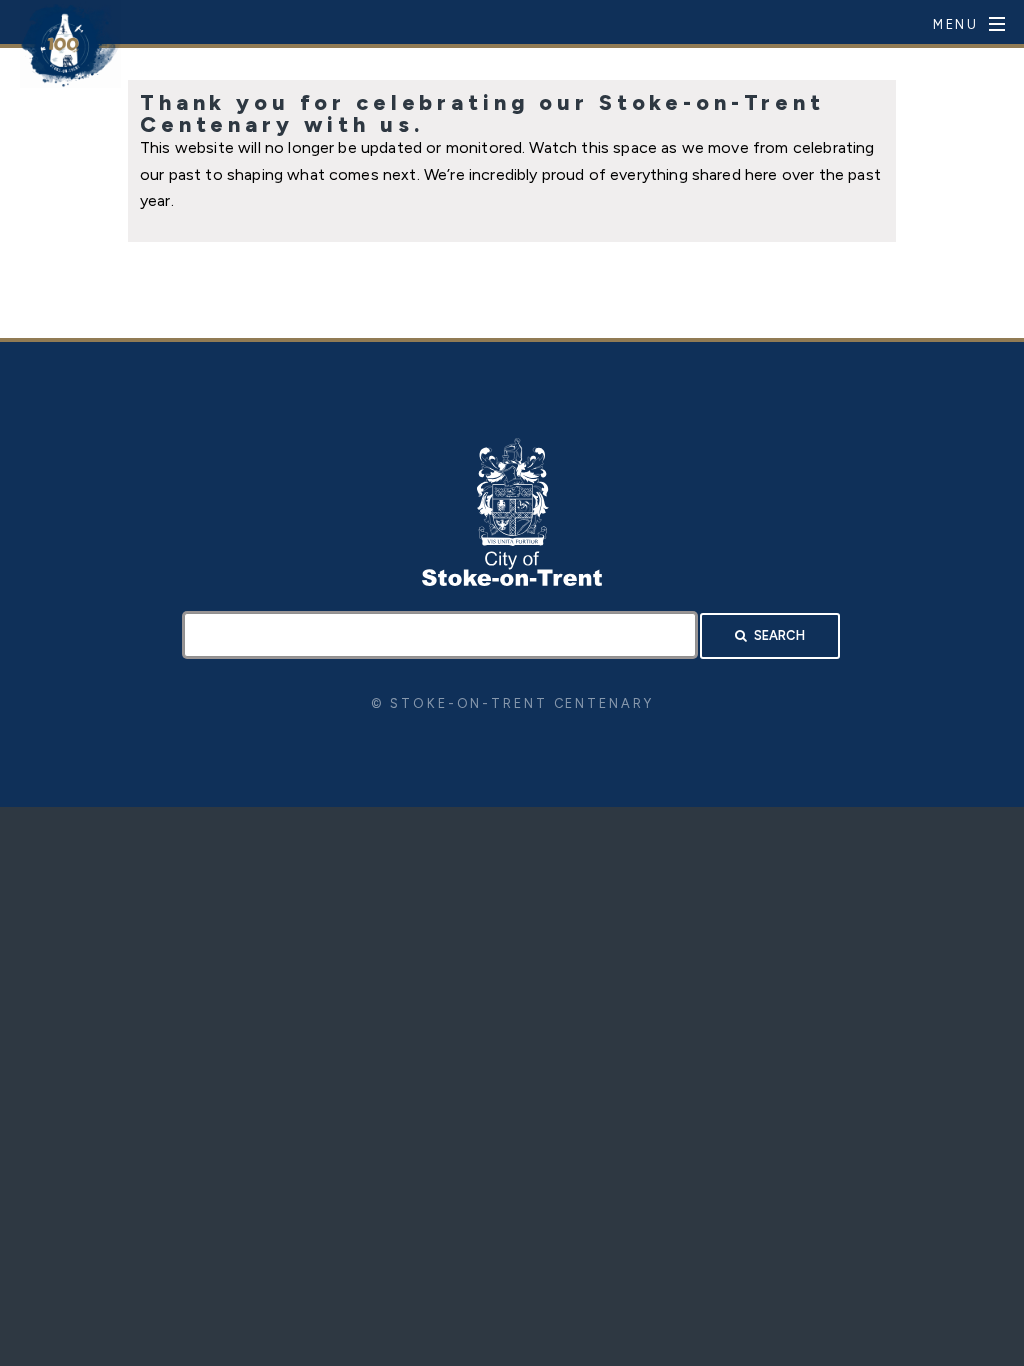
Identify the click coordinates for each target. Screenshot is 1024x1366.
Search (779, 635)
